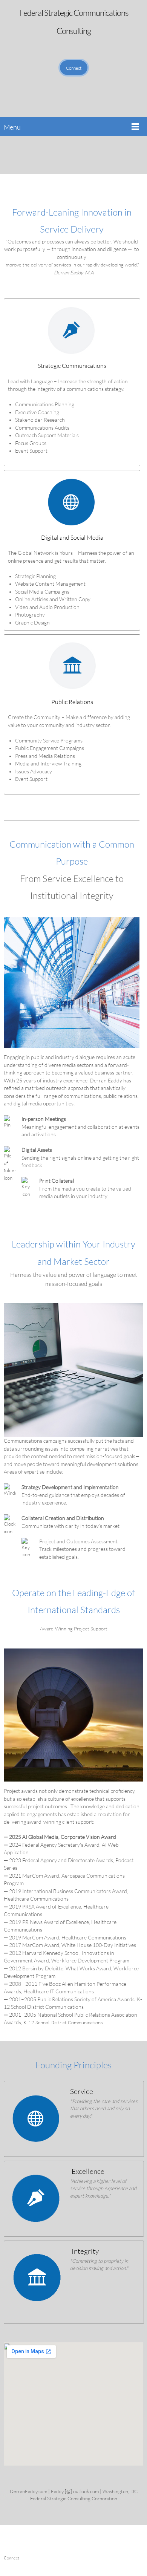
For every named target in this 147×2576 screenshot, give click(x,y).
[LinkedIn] (90, 155)
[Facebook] (68, 155)
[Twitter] (79, 155)
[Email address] (57, 155)
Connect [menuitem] (11, 2558)
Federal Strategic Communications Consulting (74, 22)
